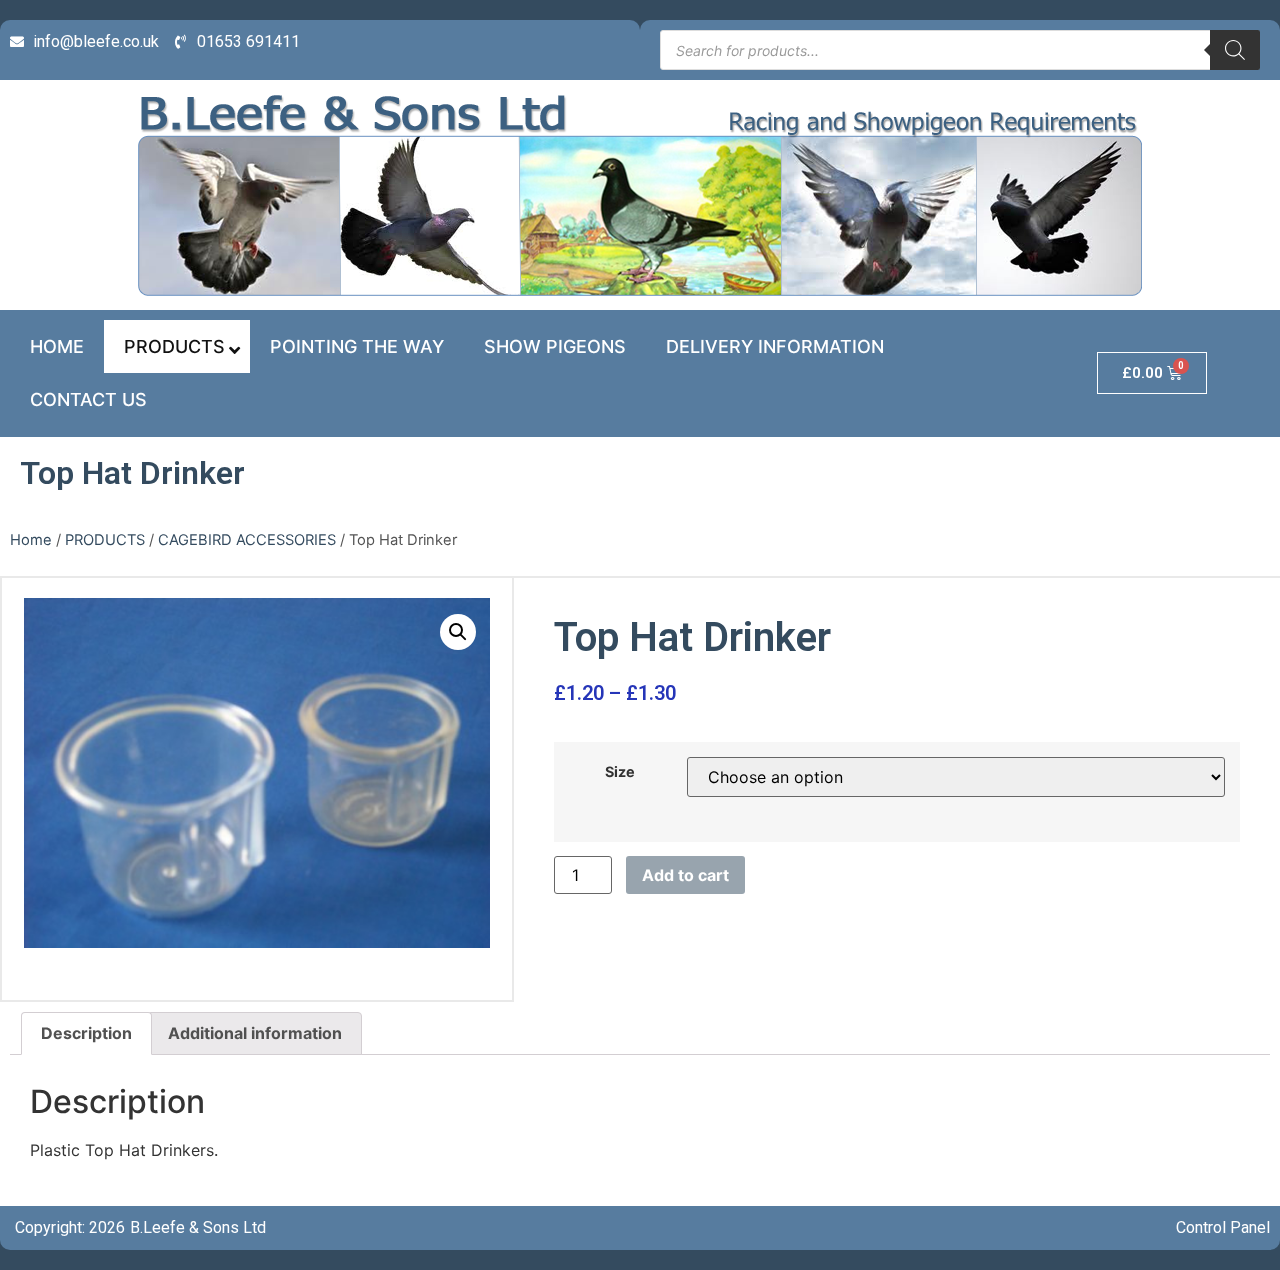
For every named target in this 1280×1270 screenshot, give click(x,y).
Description (86, 1033)
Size (620, 772)
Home (31, 540)
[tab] (86, 1034)
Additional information (255, 1033)
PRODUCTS (105, 540)
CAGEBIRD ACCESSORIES (247, 540)
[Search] (1235, 50)
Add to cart (685, 875)
